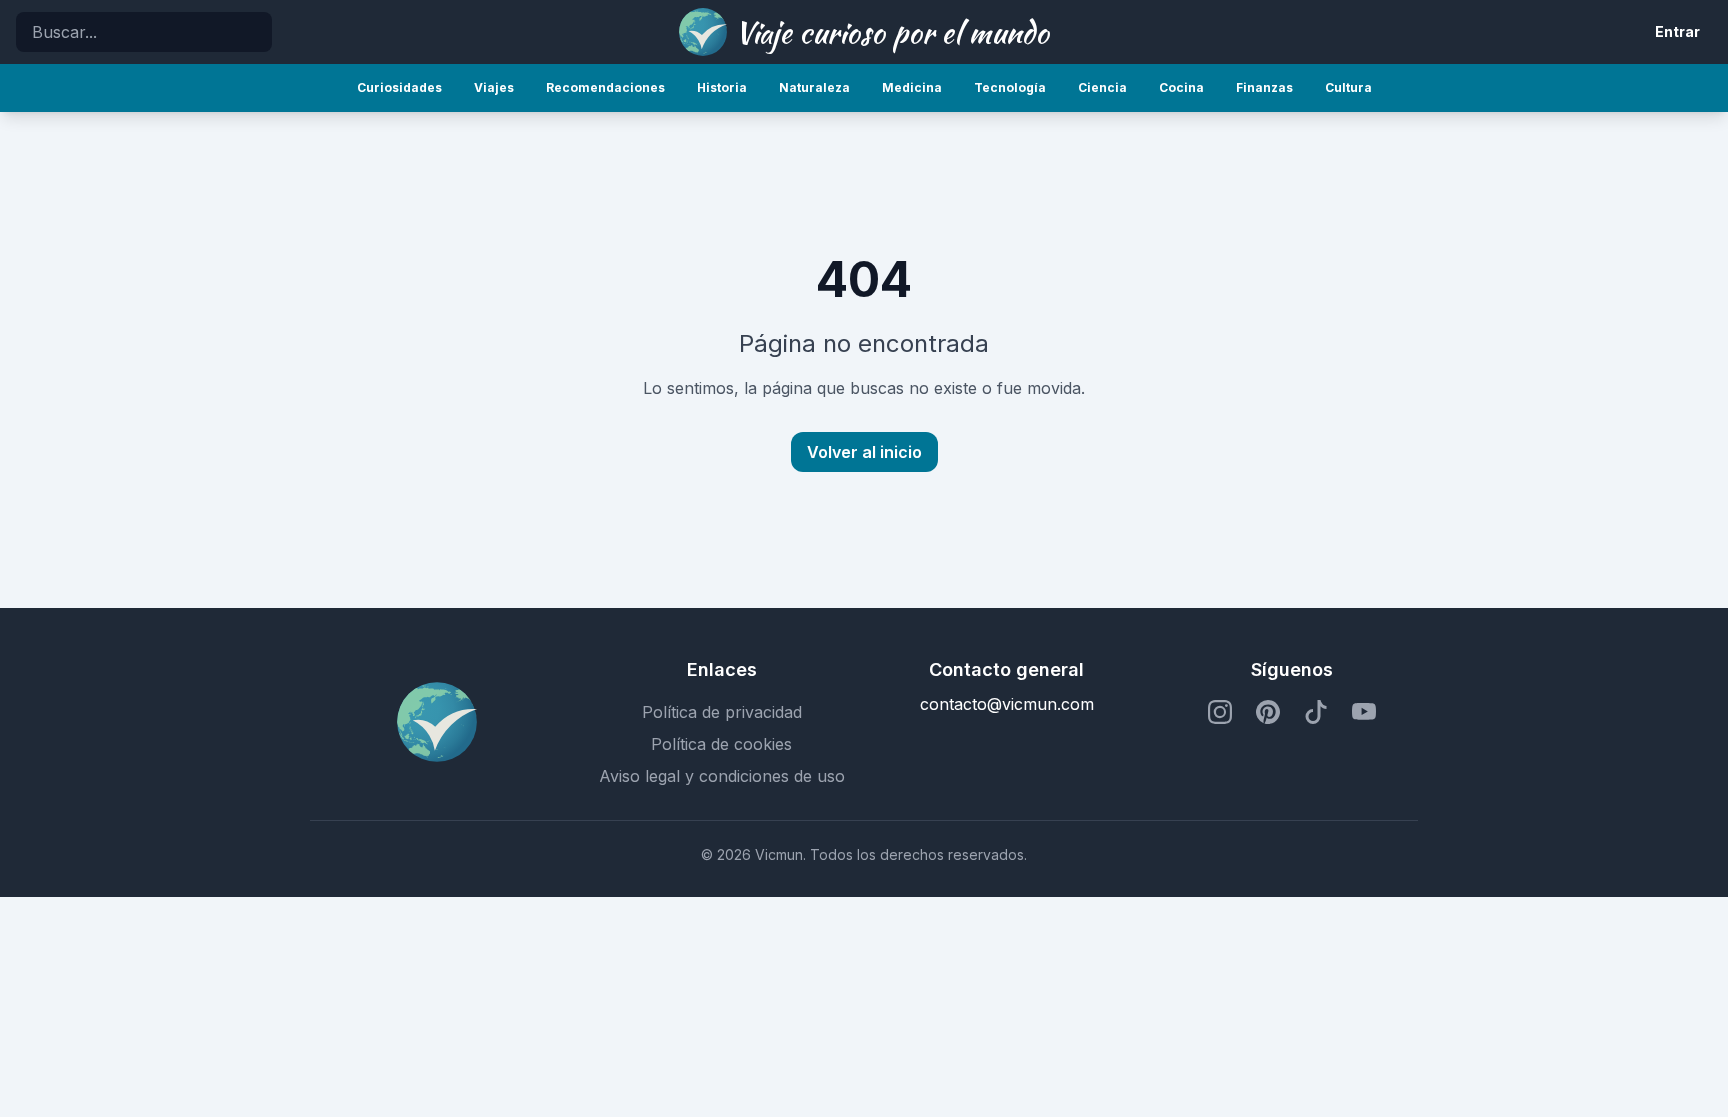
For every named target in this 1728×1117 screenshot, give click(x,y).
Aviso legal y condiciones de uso (722, 776)
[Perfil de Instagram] (1220, 712)
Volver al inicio (864, 452)
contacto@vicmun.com (1007, 704)
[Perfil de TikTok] (1316, 712)
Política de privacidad (722, 712)
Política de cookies (721, 744)
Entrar (1677, 31)
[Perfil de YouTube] (1364, 712)
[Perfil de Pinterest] (1268, 712)
